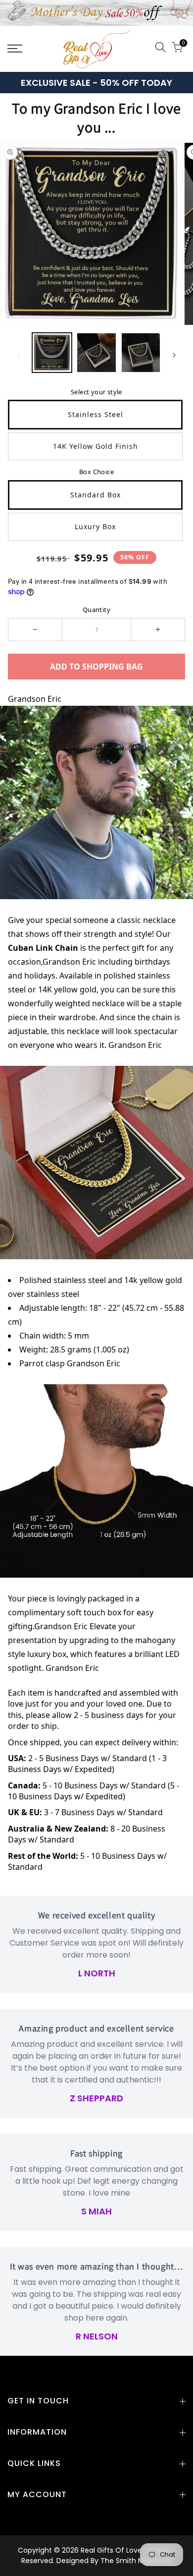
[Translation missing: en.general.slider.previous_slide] (19, 355)
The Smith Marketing (136, 2561)
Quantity (96, 610)
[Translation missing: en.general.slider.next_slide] (174, 355)
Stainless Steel (96, 414)
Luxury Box (95, 526)
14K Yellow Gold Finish (96, 446)
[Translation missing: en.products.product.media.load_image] (52, 353)
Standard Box (96, 495)
